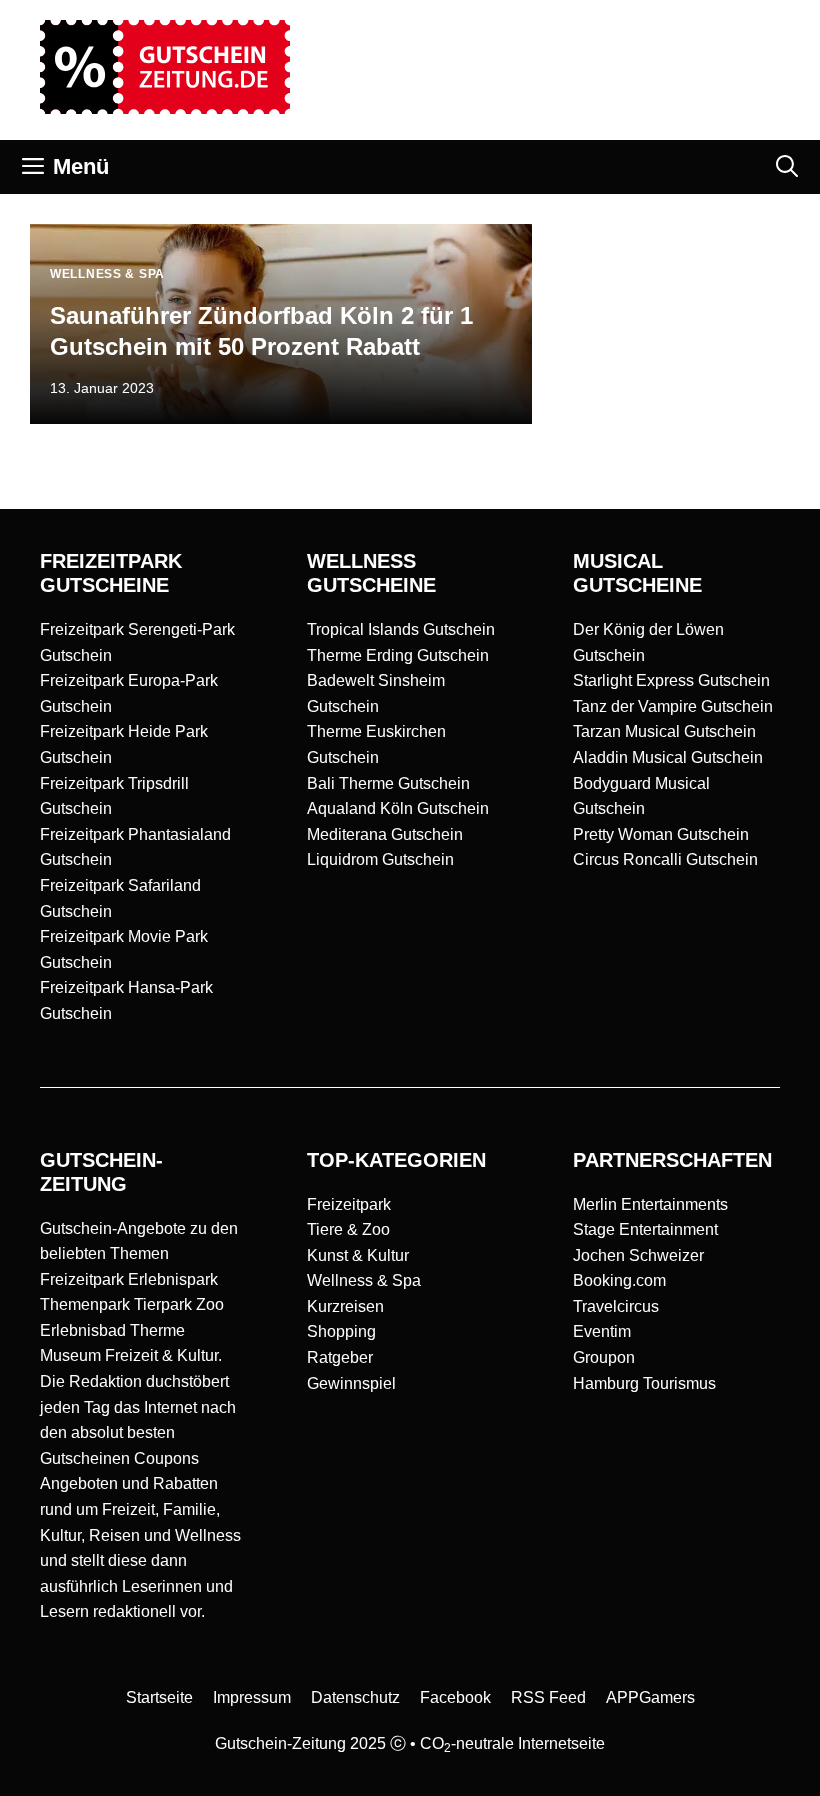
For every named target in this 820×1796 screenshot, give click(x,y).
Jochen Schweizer (638, 1255)
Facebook (455, 1697)
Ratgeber (340, 1357)
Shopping (341, 1331)
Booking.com (619, 1280)
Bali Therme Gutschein (388, 783)
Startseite (159, 1697)
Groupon (604, 1357)
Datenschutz (355, 1697)
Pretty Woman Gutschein (661, 834)
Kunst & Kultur (358, 1255)
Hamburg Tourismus (644, 1383)
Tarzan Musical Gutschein (664, 731)
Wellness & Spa (364, 1280)
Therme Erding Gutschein (398, 655)
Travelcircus (616, 1306)
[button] (787, 167)
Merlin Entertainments (650, 1204)
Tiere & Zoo (348, 1229)
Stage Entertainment (645, 1229)
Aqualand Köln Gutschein (398, 808)
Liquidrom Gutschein (380, 859)
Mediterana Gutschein (385, 834)
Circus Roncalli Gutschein (665, 859)
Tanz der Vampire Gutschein (673, 706)
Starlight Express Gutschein (671, 680)
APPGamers (650, 1697)
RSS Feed (548, 1697)
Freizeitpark (349, 1204)
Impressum (252, 1697)
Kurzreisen (345, 1306)
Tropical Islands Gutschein (401, 629)
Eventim (602, 1331)
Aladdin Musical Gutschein (668, 757)
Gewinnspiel (351, 1383)
